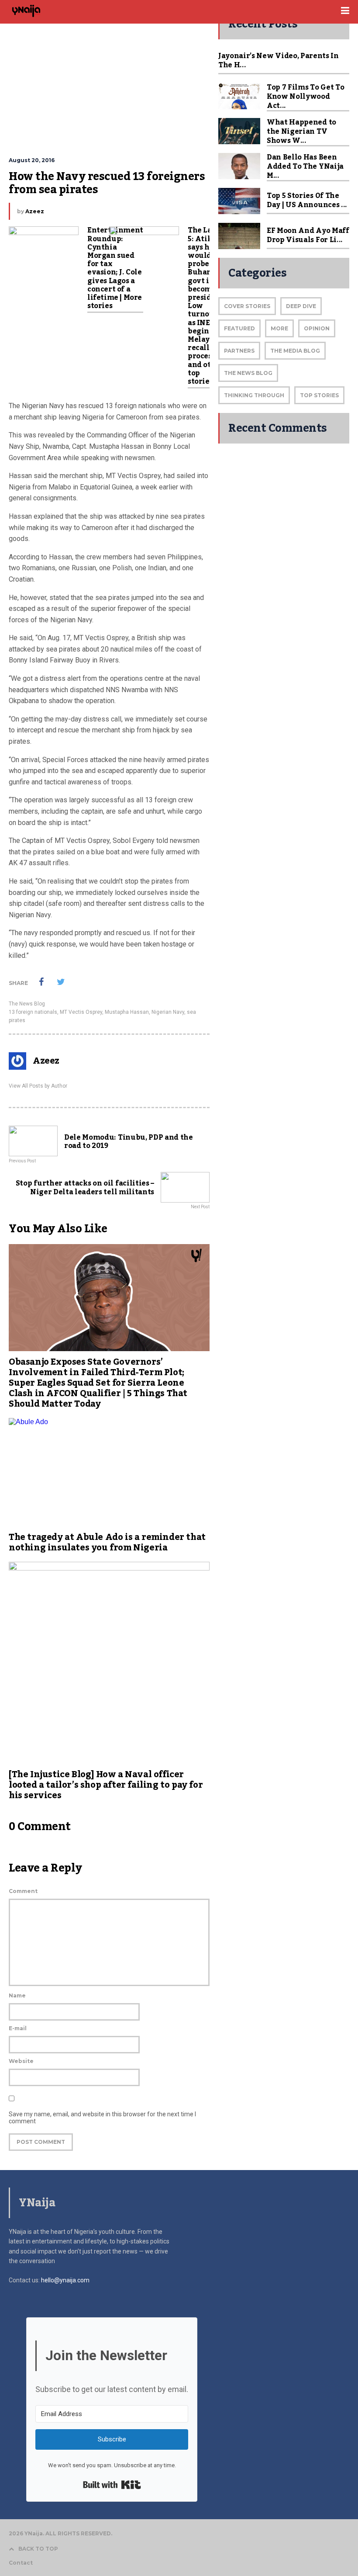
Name (17, 1995)
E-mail (18, 2028)
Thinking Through (254, 395)
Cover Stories (247, 306)
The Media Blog (295, 351)
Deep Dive (301, 306)
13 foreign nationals (33, 1012)
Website (21, 2061)
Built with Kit (112, 2485)
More (279, 328)
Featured (239, 328)
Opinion (317, 328)
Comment (23, 1891)
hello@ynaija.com (65, 2280)
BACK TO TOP (38, 2549)
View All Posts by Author (38, 1086)
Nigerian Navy (168, 1012)
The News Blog (27, 1004)
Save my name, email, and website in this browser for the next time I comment (102, 2118)
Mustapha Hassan (127, 1012)
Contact (21, 2563)
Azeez (35, 211)
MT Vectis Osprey (81, 1012)
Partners (239, 351)
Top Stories (319, 395)
